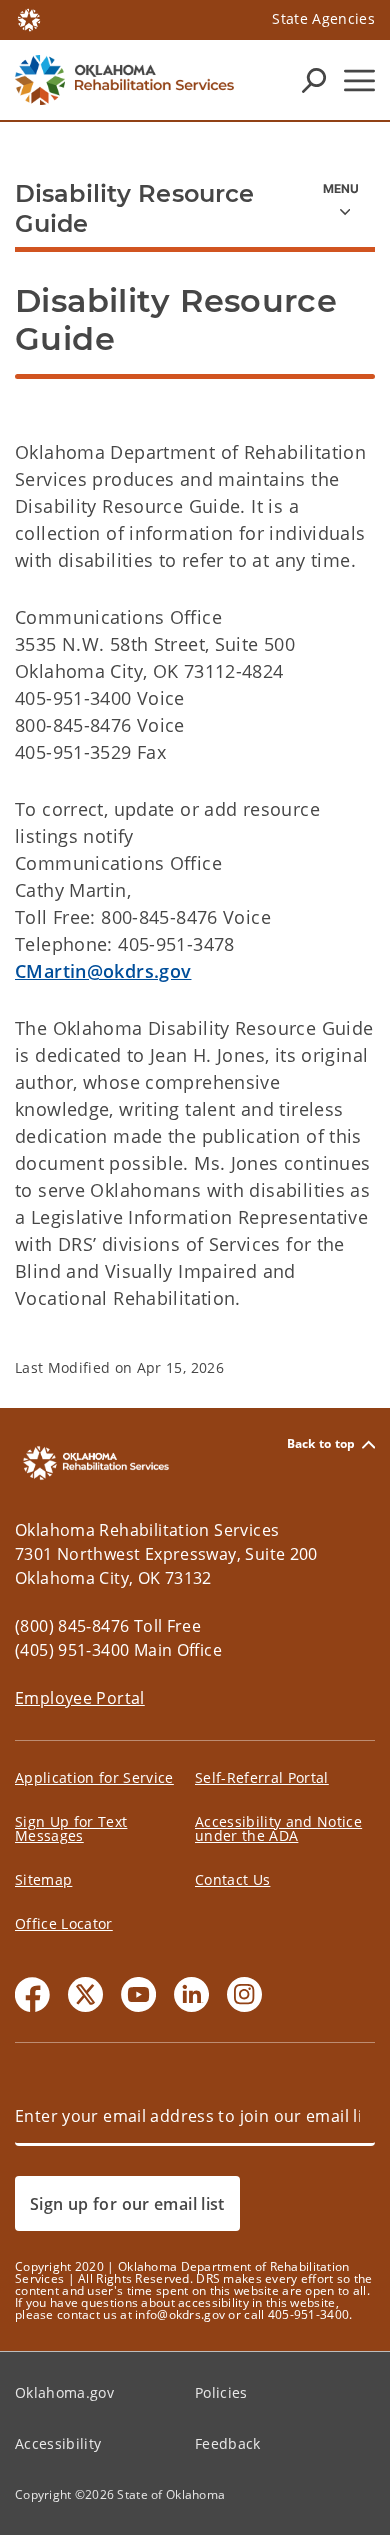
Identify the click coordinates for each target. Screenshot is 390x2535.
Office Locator (64, 1923)
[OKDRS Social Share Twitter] (85, 1994)
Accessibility (58, 2443)
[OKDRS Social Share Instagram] (244, 1994)
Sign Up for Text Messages (71, 1828)
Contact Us (232, 1879)
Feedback (228, 2443)
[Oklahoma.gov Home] (29, 18)
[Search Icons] (314, 80)
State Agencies (323, 18)
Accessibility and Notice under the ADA (278, 1828)
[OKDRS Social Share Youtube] (138, 1994)
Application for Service (94, 1777)
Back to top (321, 1444)
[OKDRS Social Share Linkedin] (191, 1994)
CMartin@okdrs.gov (103, 971)
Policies (221, 2392)
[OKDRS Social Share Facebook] (32, 1994)
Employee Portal (80, 1698)
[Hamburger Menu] (359, 80)
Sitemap (43, 1879)
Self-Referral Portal (262, 1777)
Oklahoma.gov (64, 2392)
